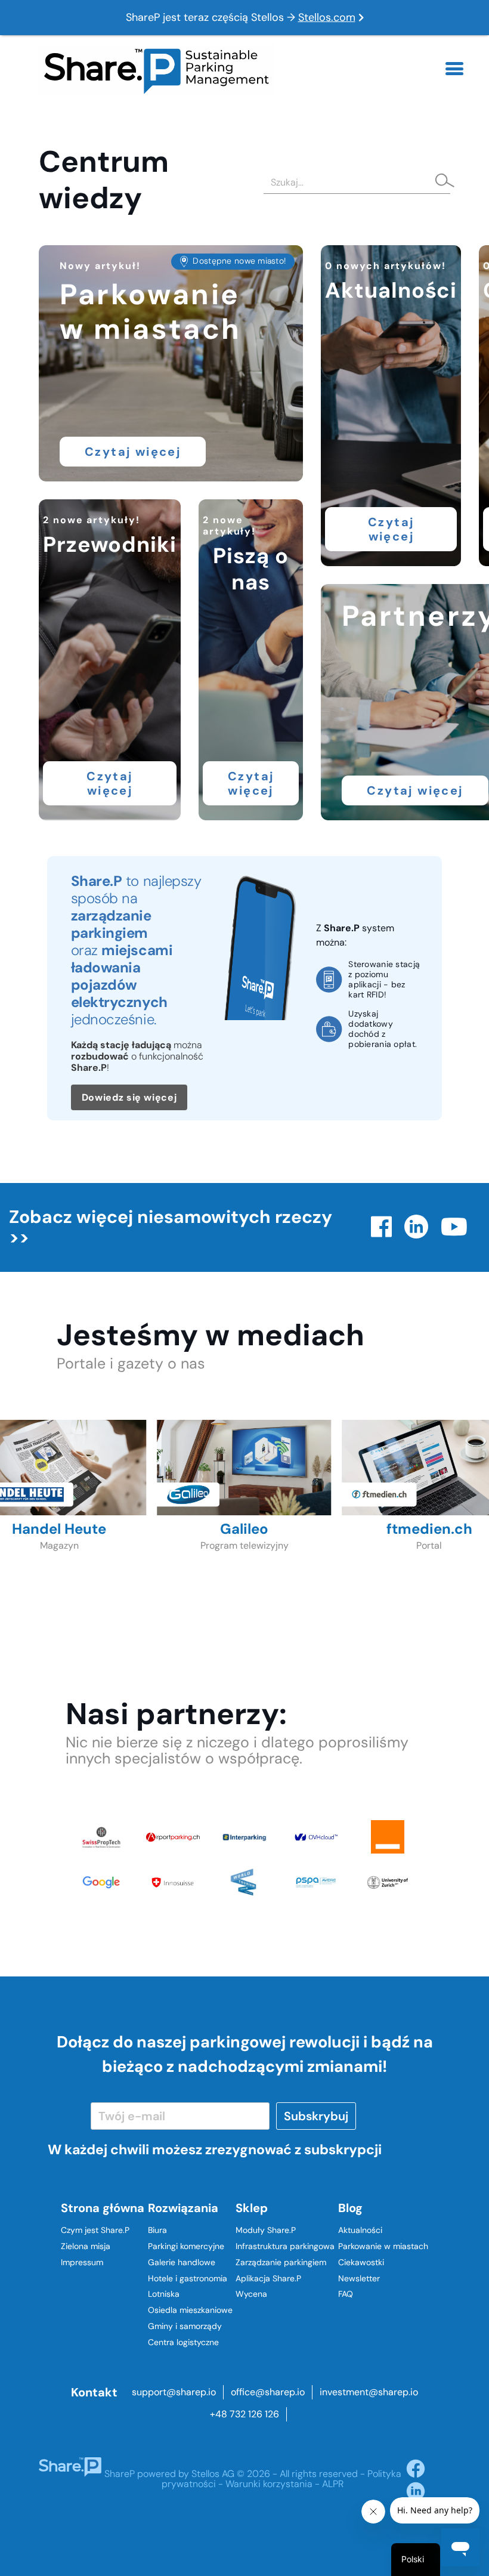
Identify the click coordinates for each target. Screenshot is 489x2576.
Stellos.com (327, 17)
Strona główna (103, 2208)
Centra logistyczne (183, 2342)
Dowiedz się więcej (129, 1097)
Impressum (82, 2262)
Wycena (251, 2294)
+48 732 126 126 (244, 2414)
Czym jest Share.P (95, 2230)
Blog (350, 2208)
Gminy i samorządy (185, 2326)
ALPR (333, 2484)
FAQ (346, 2294)
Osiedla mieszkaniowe (190, 2310)
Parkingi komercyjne (186, 2246)
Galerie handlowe (182, 2262)
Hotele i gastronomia (188, 2278)
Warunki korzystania (269, 2484)
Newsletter (359, 2278)
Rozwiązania (183, 2208)
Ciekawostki (361, 2262)
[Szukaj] (441, 182)
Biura (157, 2230)
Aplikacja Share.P (268, 2278)
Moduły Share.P (266, 2230)
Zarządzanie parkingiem (281, 2262)
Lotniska (164, 2294)
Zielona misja (86, 2246)
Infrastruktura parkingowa (285, 2246)
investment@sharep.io (369, 2392)
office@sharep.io (268, 2392)
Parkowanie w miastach (383, 2246)
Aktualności (360, 2230)
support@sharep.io (174, 2392)
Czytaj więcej (133, 452)
